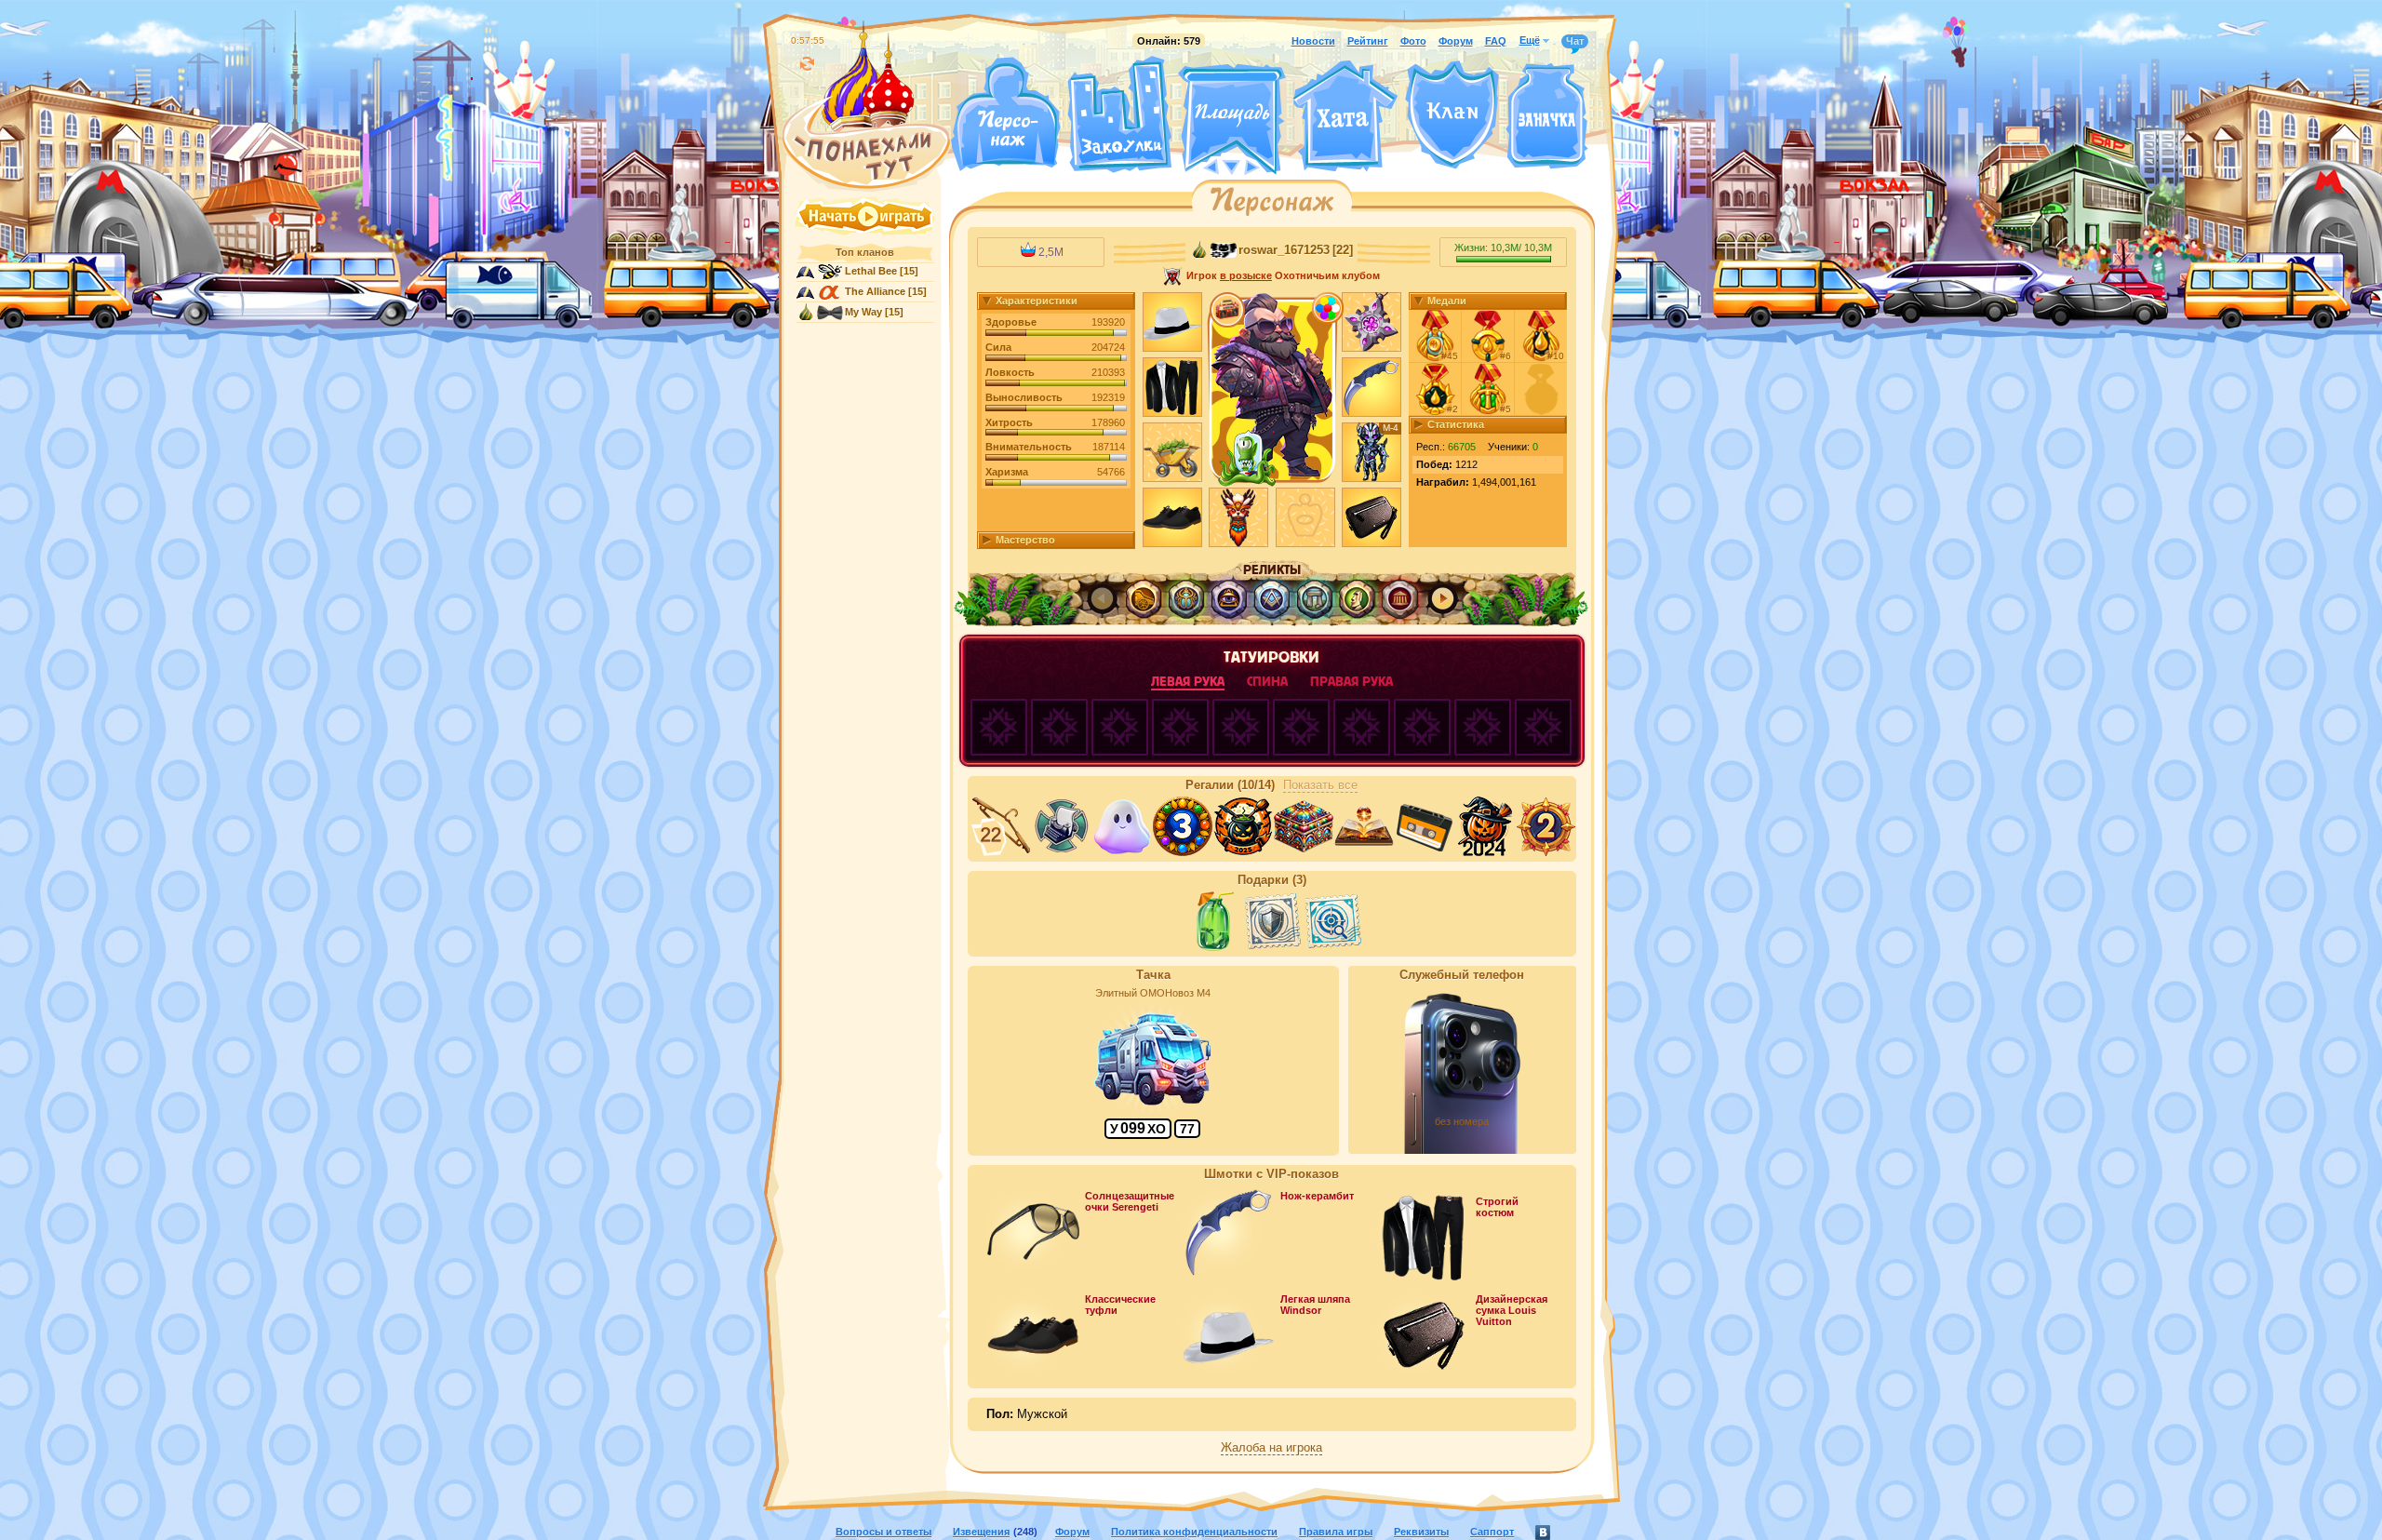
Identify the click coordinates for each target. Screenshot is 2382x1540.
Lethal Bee (871, 271)
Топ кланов (865, 252)
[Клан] (1452, 115)
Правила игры (1336, 1532)
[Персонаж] (1005, 114)
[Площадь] (1232, 119)
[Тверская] (1197, 166)
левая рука (1188, 682)
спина (1267, 682)
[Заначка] (1547, 117)
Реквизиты (1421, 1532)
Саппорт (1492, 1532)
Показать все (1320, 785)
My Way (863, 312)
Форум (1456, 41)
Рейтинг (1368, 41)
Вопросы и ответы (883, 1532)
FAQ (1496, 41)
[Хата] (1345, 116)
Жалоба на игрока (1271, 1448)
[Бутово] (1231, 166)
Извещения (981, 1532)
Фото (1413, 41)
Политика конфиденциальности (1194, 1532)
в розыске (1246, 275)
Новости (1313, 41)
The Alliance (875, 291)
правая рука (1352, 682)
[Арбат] (1266, 166)
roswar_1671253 (1284, 250)
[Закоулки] (1119, 114)
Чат (1575, 41)
